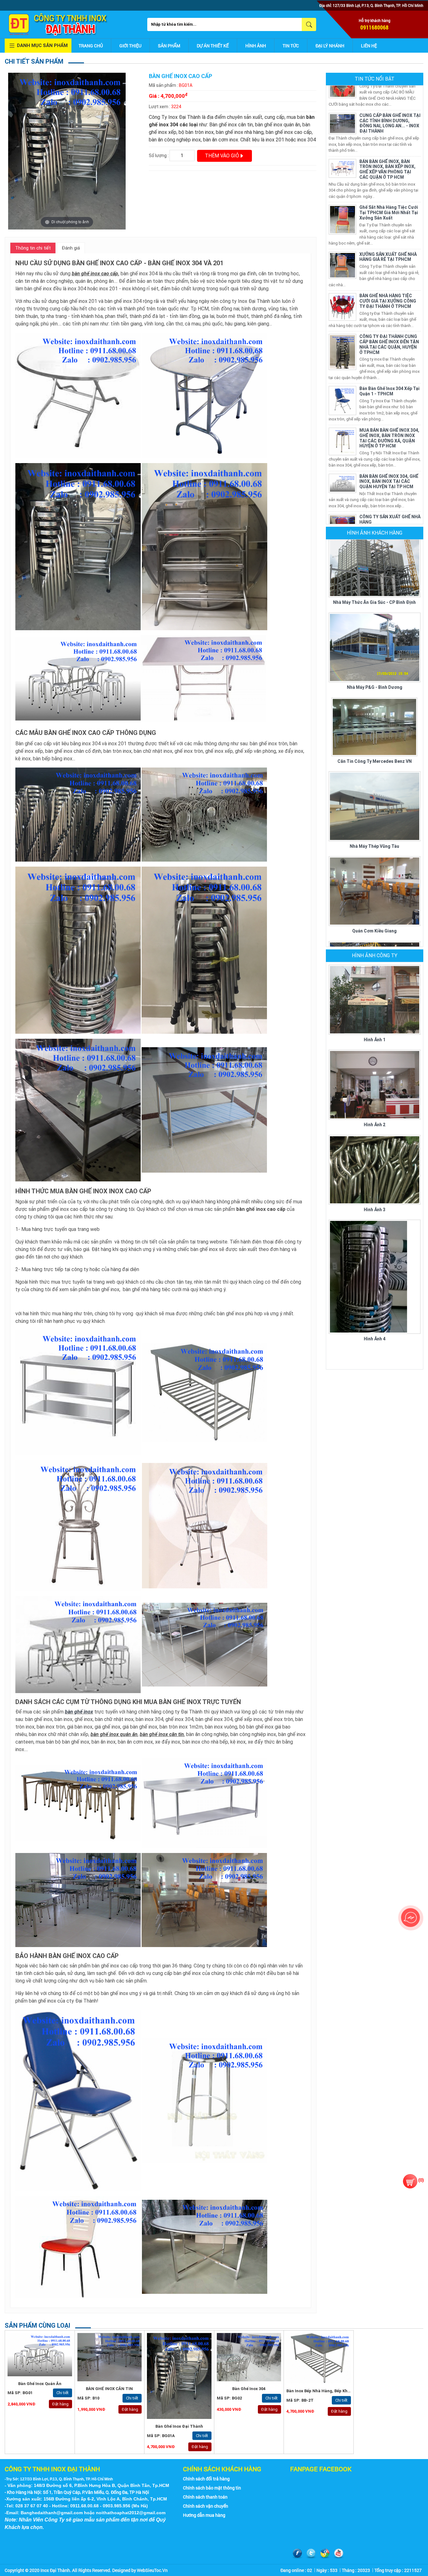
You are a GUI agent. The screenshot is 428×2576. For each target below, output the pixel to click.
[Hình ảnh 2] (375, 1084)
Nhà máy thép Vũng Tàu (374, 787)
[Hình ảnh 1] (375, 999)
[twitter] (311, 2554)
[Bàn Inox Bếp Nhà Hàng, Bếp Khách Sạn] (319, 2358)
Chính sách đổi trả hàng (206, 2479)
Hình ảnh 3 (375, 1210)
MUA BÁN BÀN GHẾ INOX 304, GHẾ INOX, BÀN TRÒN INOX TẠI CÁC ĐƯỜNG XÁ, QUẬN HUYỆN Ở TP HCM (389, 378)
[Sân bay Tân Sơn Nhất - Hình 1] (375, 916)
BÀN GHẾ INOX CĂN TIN (109, 2389)
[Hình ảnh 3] (375, 1169)
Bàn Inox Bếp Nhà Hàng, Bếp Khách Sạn (325, 2391)
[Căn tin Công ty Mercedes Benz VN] (374, 667)
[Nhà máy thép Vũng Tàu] (375, 746)
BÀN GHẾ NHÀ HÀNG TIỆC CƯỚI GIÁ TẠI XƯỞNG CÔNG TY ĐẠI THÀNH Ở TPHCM (388, 242)
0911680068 (374, 27)
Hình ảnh (256, 46)
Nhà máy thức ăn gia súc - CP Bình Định (374, 543)
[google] (325, 2554)
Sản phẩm (169, 46)
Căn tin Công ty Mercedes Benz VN (375, 702)
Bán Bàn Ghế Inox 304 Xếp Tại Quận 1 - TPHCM (389, 332)
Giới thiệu (130, 46)
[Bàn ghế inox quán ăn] (40, 2354)
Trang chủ (91, 46)
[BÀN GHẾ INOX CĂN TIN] (110, 2357)
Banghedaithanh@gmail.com (52, 2513)
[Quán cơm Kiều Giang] (375, 831)
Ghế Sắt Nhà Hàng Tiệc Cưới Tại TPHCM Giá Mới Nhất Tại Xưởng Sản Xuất (389, 153)
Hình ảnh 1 (375, 1040)
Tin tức (291, 46)
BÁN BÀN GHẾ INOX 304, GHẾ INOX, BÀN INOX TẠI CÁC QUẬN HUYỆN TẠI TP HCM (389, 422)
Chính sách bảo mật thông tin (212, 2488)
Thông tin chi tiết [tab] (33, 248)
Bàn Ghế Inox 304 (249, 2389)
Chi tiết (63, 2393)
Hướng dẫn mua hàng (204, 2515)
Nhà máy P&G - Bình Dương (375, 628)
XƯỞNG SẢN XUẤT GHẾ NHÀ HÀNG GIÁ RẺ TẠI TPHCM (388, 197)
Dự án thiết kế (213, 46)
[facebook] (297, 2554)
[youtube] (339, 2554)
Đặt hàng (60, 2404)
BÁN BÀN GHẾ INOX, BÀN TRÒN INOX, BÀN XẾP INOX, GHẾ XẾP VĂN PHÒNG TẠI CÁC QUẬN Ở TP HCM (387, 110)
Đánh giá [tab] (71, 248)
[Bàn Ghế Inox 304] (249, 2357)
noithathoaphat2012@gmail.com (131, 2513)
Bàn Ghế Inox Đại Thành (179, 2426)
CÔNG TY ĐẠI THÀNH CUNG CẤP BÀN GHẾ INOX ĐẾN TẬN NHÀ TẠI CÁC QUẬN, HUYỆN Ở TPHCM (389, 285)
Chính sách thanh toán (205, 2497)
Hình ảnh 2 (375, 1125)
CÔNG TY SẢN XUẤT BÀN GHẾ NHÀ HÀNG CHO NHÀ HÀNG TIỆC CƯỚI (390, 504)
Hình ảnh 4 (375, 1339)
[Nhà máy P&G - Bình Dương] (375, 588)
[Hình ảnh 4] (375, 1276)
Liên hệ (369, 46)
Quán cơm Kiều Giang (374, 871)
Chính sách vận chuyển (206, 2506)
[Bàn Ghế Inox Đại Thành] (179, 2376)
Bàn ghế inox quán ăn (40, 2384)
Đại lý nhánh (330, 46)
